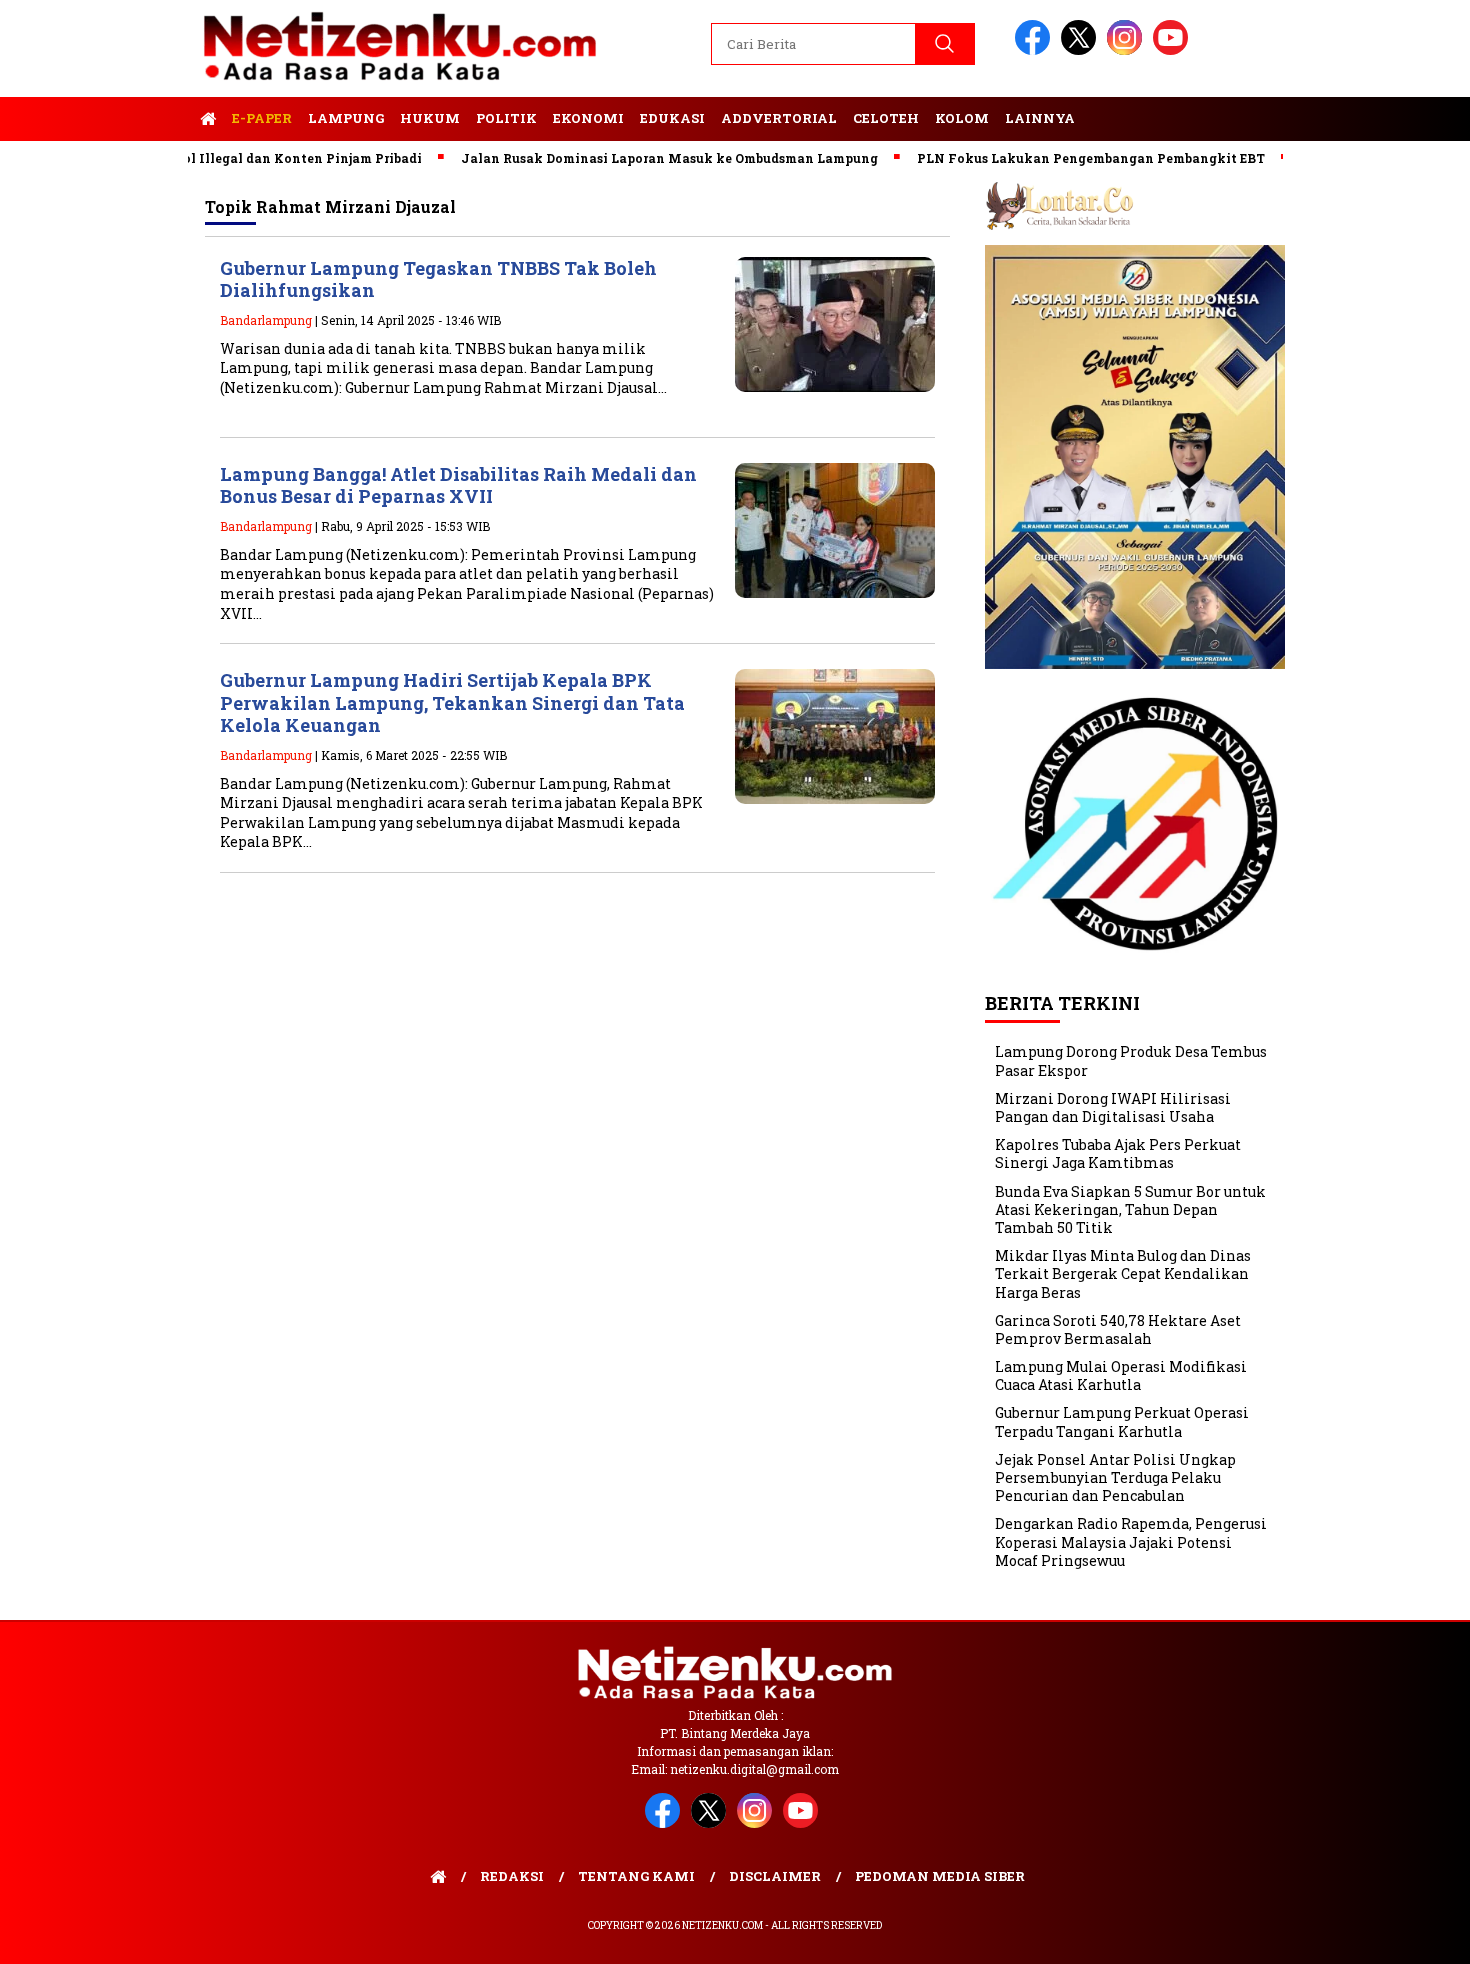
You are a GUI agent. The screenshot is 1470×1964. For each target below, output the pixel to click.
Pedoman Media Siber (940, 1876)
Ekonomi (588, 118)
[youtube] (1174, 50)
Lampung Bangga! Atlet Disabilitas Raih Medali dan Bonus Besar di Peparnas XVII (458, 485)
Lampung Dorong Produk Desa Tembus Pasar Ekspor (1131, 1060)
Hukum (430, 118)
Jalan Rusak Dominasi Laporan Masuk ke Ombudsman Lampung (626, 158)
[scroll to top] (1409, 1933)
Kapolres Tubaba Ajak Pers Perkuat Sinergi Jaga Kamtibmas (1118, 1153)
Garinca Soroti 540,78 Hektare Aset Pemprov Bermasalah (1118, 1329)
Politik (506, 118)
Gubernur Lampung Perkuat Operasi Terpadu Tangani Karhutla (1122, 1421)
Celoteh (886, 118)
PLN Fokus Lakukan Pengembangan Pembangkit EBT (1048, 158)
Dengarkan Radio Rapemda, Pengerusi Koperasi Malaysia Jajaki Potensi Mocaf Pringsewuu (1131, 1541)
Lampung (346, 118)
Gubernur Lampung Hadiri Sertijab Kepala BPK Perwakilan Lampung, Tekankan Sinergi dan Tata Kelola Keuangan (452, 702)
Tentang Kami (636, 1876)
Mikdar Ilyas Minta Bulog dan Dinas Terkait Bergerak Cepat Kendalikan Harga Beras (1123, 1273)
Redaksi (512, 1876)
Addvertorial (779, 118)
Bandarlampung (266, 320)
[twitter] (1082, 50)
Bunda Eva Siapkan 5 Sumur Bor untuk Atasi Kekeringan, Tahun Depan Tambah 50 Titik (1130, 1209)
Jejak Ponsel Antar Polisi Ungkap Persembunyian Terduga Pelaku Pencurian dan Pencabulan (1115, 1477)
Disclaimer (775, 1876)
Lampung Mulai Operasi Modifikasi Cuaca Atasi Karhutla (1121, 1375)
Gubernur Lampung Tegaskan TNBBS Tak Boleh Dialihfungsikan (438, 279)
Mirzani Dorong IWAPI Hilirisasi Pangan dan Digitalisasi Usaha (1113, 1107)
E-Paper (262, 118)
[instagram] (1128, 50)
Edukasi (672, 118)
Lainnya (1040, 118)
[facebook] (1036, 50)
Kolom (962, 118)
